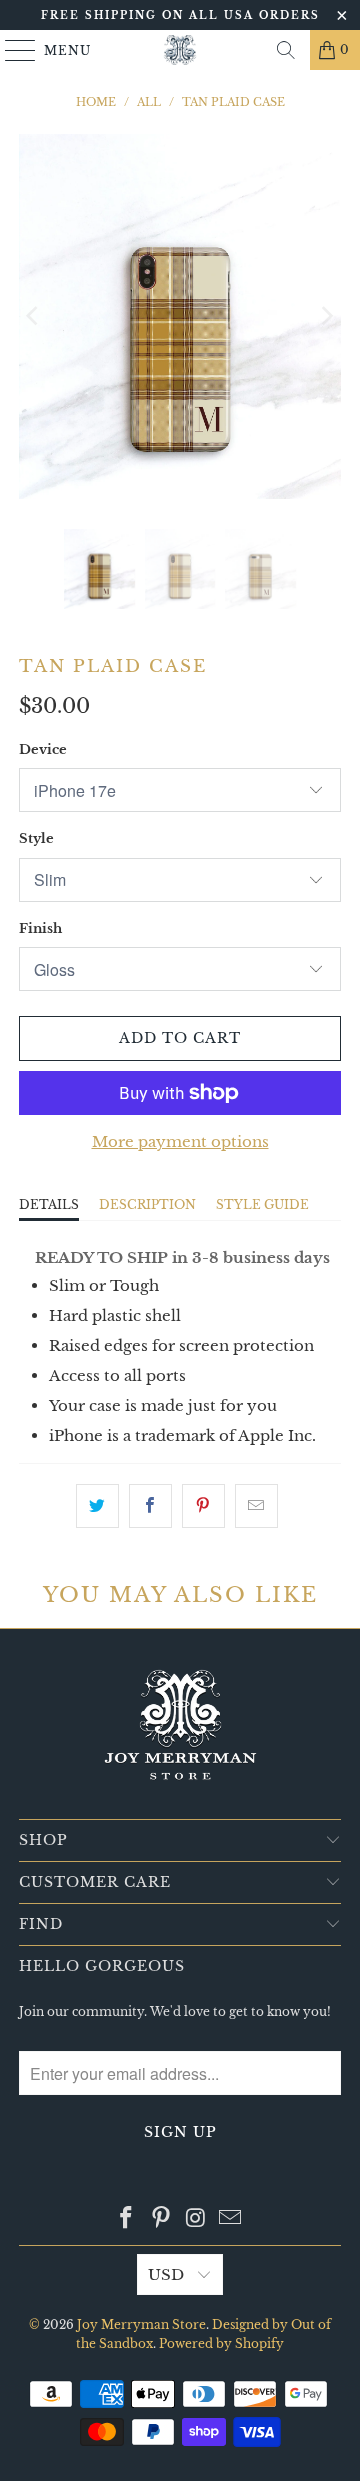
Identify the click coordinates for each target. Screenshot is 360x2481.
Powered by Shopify (221, 2343)
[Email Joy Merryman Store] (231, 2219)
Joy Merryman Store (141, 2324)
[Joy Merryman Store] (180, 50)
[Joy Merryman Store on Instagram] (197, 2219)
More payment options (180, 1141)
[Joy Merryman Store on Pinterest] (162, 2219)
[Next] (326, 316)
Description (147, 1204)
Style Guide (262, 1204)
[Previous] (34, 316)
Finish (40, 928)
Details (49, 1204)
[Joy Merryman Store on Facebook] (127, 2219)
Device (43, 749)
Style (36, 838)
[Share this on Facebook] (150, 1506)
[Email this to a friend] (256, 1506)
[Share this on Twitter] (97, 1506)
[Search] (286, 50)
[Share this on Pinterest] (203, 1506)
